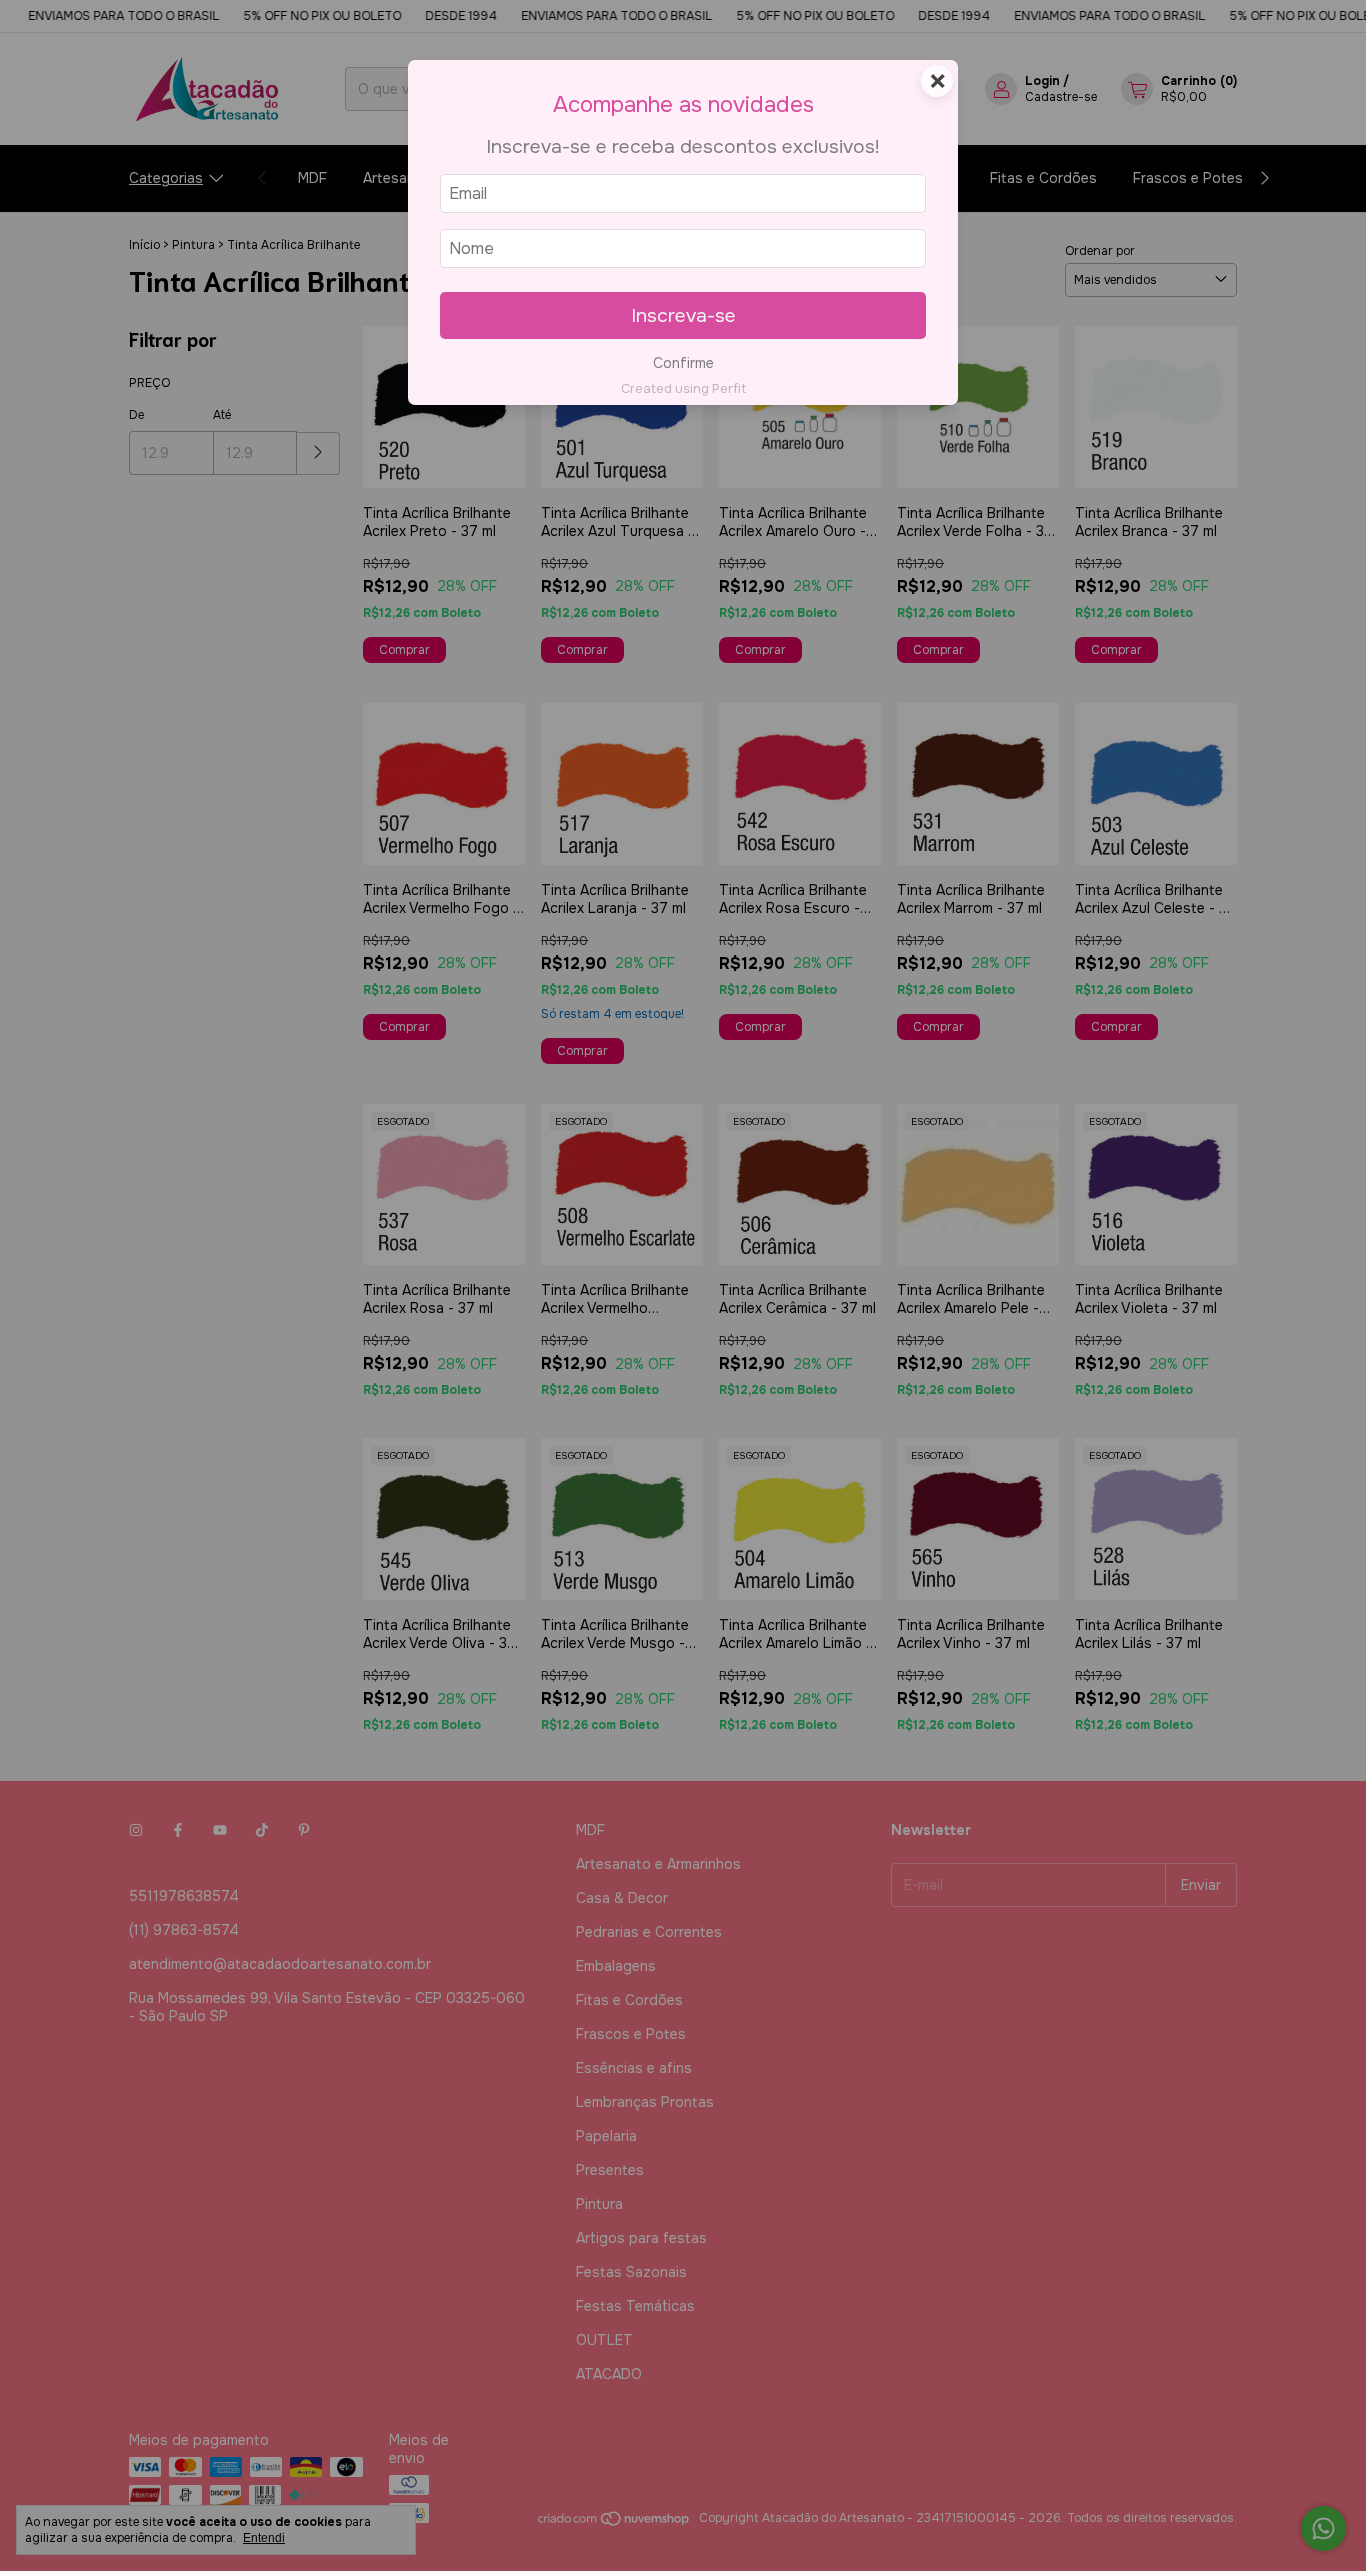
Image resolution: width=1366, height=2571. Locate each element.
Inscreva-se (683, 315)
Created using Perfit (683, 389)
